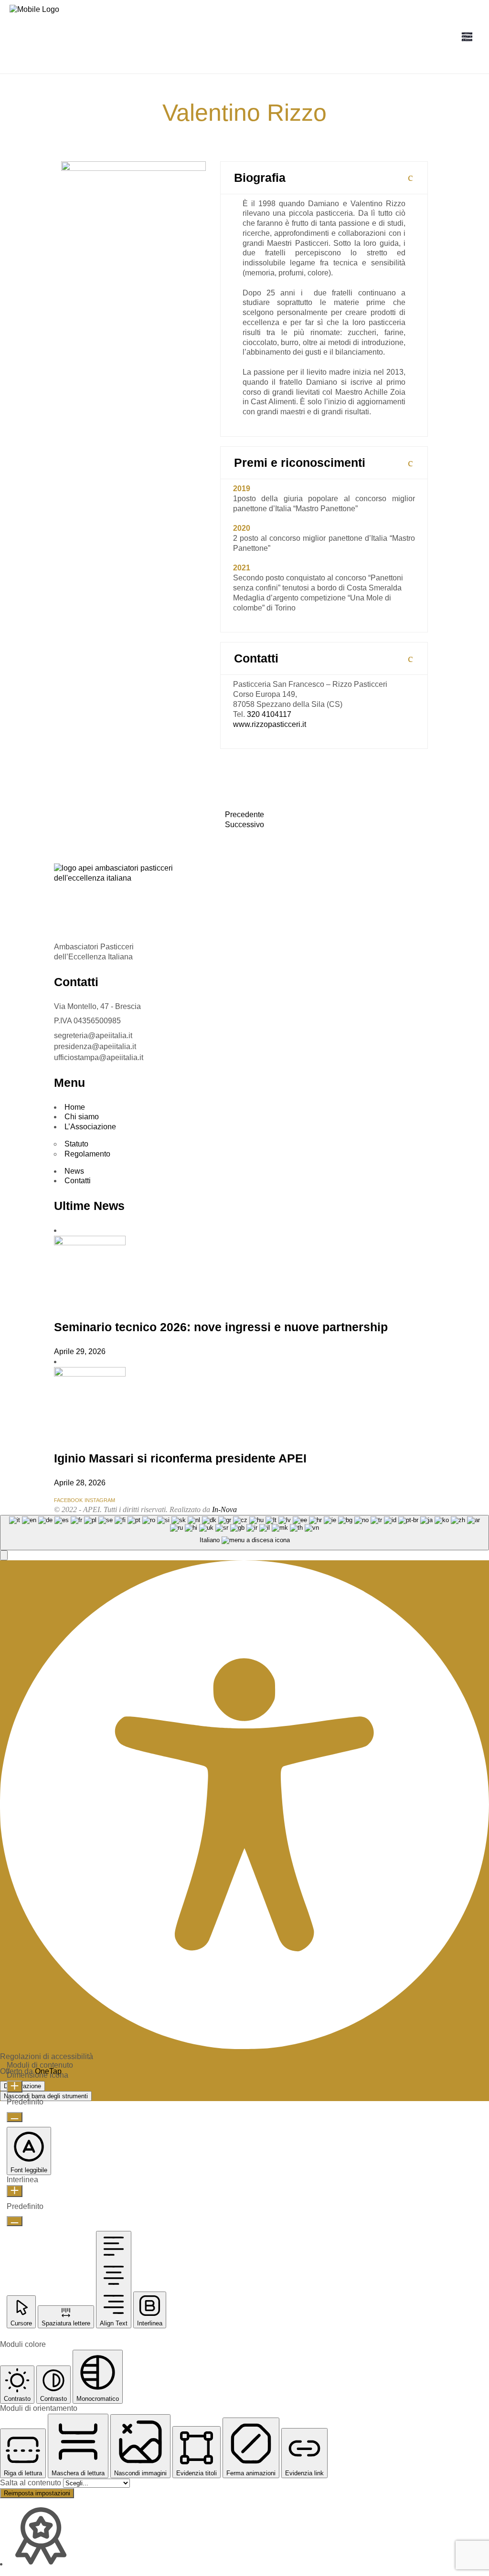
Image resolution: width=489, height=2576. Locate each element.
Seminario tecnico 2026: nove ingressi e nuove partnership (221, 1327)
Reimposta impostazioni (37, 2493)
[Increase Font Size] (15, 2087)
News (74, 1171)
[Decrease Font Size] (15, 2117)
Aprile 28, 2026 (80, 1483)
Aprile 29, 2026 (80, 1351)
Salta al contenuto (32, 2483)
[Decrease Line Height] (15, 2221)
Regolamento (87, 1154)
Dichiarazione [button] (22, 2086)
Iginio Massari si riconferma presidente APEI (180, 1458)
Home (75, 1107)
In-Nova (224, 1509)
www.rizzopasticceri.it (270, 724)
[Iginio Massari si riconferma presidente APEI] (90, 1374)
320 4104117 (269, 714)
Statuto (76, 1144)
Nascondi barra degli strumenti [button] (46, 2096)
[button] (4, 1555)
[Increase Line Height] (15, 2191)
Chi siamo (82, 1117)
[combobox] (244, 1533)
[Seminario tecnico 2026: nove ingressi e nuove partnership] (90, 1243)
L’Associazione (90, 1127)
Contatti (78, 1181)
